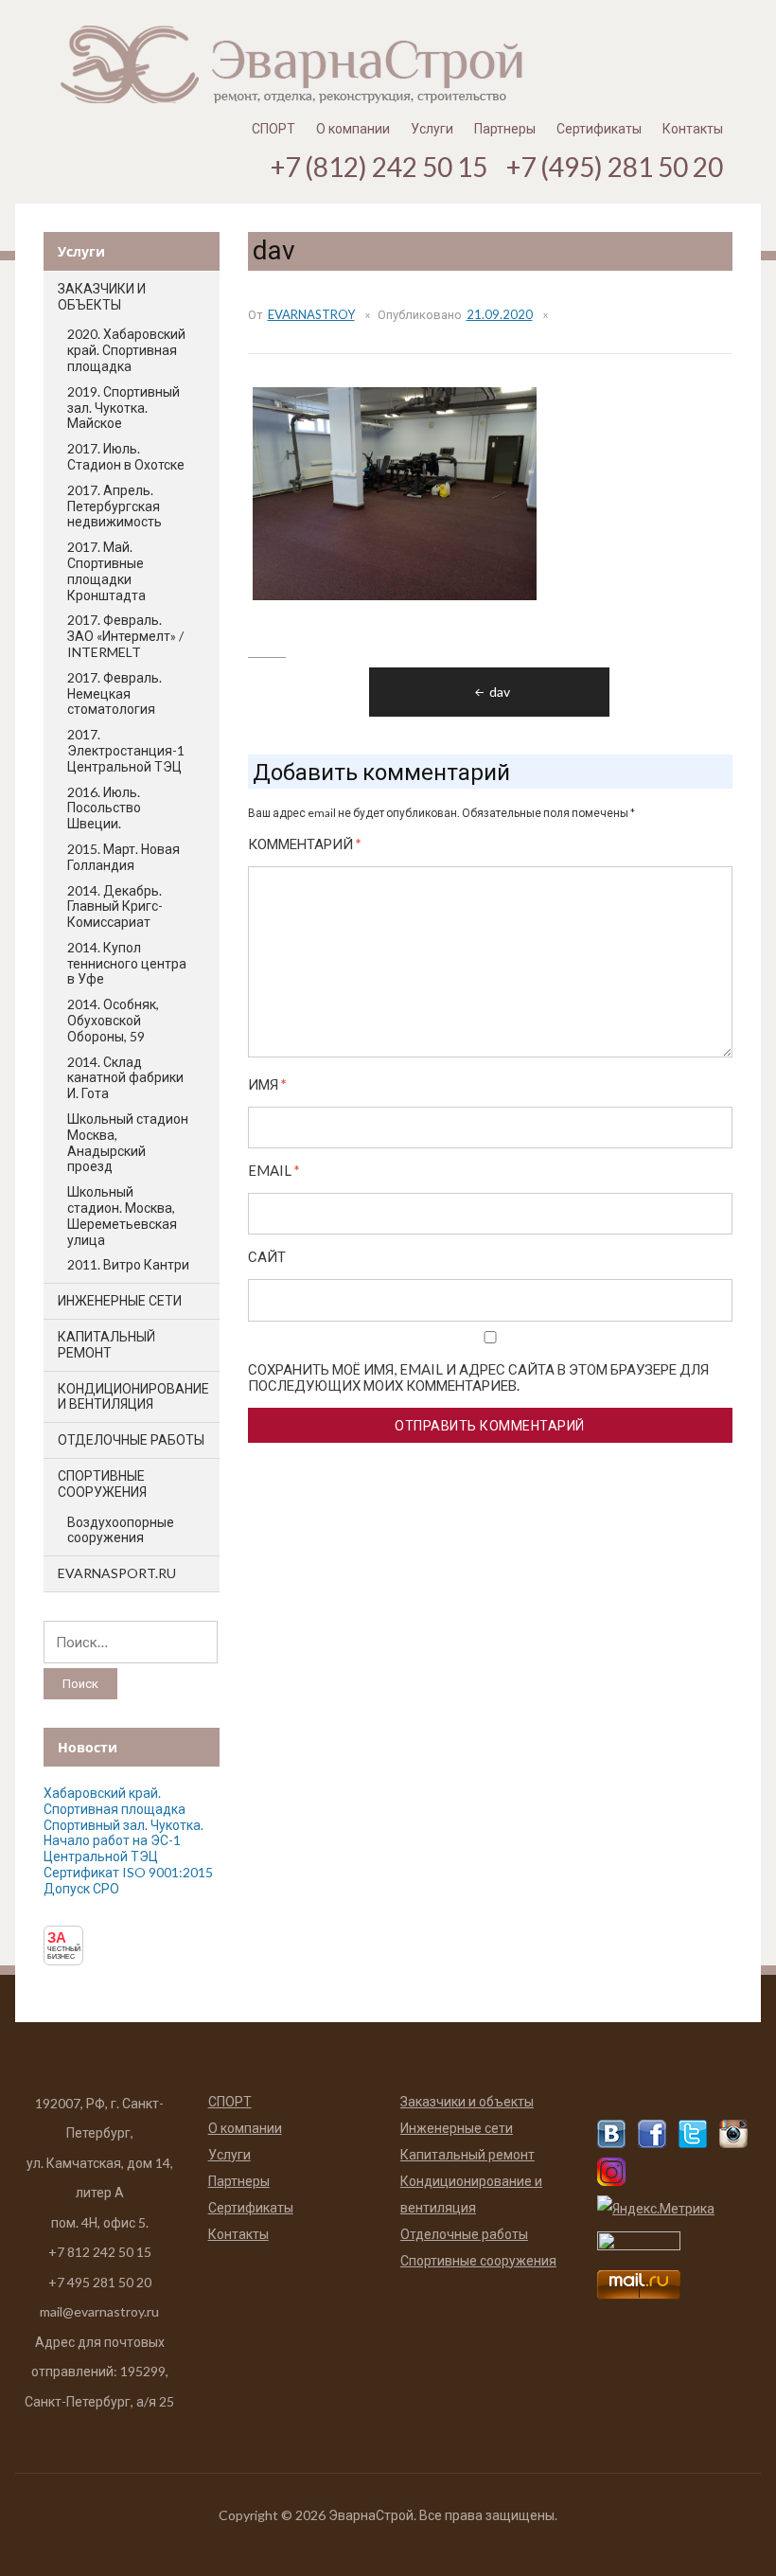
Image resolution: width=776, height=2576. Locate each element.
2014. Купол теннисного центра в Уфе (127, 963)
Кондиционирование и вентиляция (133, 1396)
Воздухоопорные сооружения (121, 1530)
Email (274, 1171)
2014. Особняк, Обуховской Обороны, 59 (113, 1020)
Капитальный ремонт (106, 1344)
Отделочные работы (131, 1439)
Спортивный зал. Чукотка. (123, 1825)
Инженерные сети (120, 1300)
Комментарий (305, 844)
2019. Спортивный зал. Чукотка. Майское (123, 408)
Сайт (267, 1257)
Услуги (432, 128)
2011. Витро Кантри (128, 1264)
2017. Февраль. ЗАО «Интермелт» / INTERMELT (125, 636)
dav (500, 692)
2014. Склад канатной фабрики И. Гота (125, 1078)
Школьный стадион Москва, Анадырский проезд (128, 1142)
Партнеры (505, 128)
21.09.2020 (500, 314)
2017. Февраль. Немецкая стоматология (115, 693)
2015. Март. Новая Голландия (123, 857)
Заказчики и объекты (102, 296)
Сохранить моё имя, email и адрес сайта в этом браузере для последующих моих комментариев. (478, 1377)
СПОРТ (273, 128)
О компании (353, 128)
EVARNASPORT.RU (117, 1573)
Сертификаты (599, 128)
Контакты (693, 128)
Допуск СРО (81, 1888)
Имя (267, 1084)
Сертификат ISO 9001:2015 (128, 1872)
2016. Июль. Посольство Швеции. (104, 808)
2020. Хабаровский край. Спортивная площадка (126, 350)
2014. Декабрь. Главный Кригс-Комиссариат (115, 906)
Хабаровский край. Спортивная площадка (115, 1801)
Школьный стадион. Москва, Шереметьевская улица (122, 1215)
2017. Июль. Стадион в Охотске (126, 456)
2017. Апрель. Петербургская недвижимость (115, 506)
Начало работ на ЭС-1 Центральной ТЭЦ (112, 1848)
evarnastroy (311, 314)
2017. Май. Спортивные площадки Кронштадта (106, 570)
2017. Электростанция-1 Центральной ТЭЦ (126, 750)
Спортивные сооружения (102, 1483)
